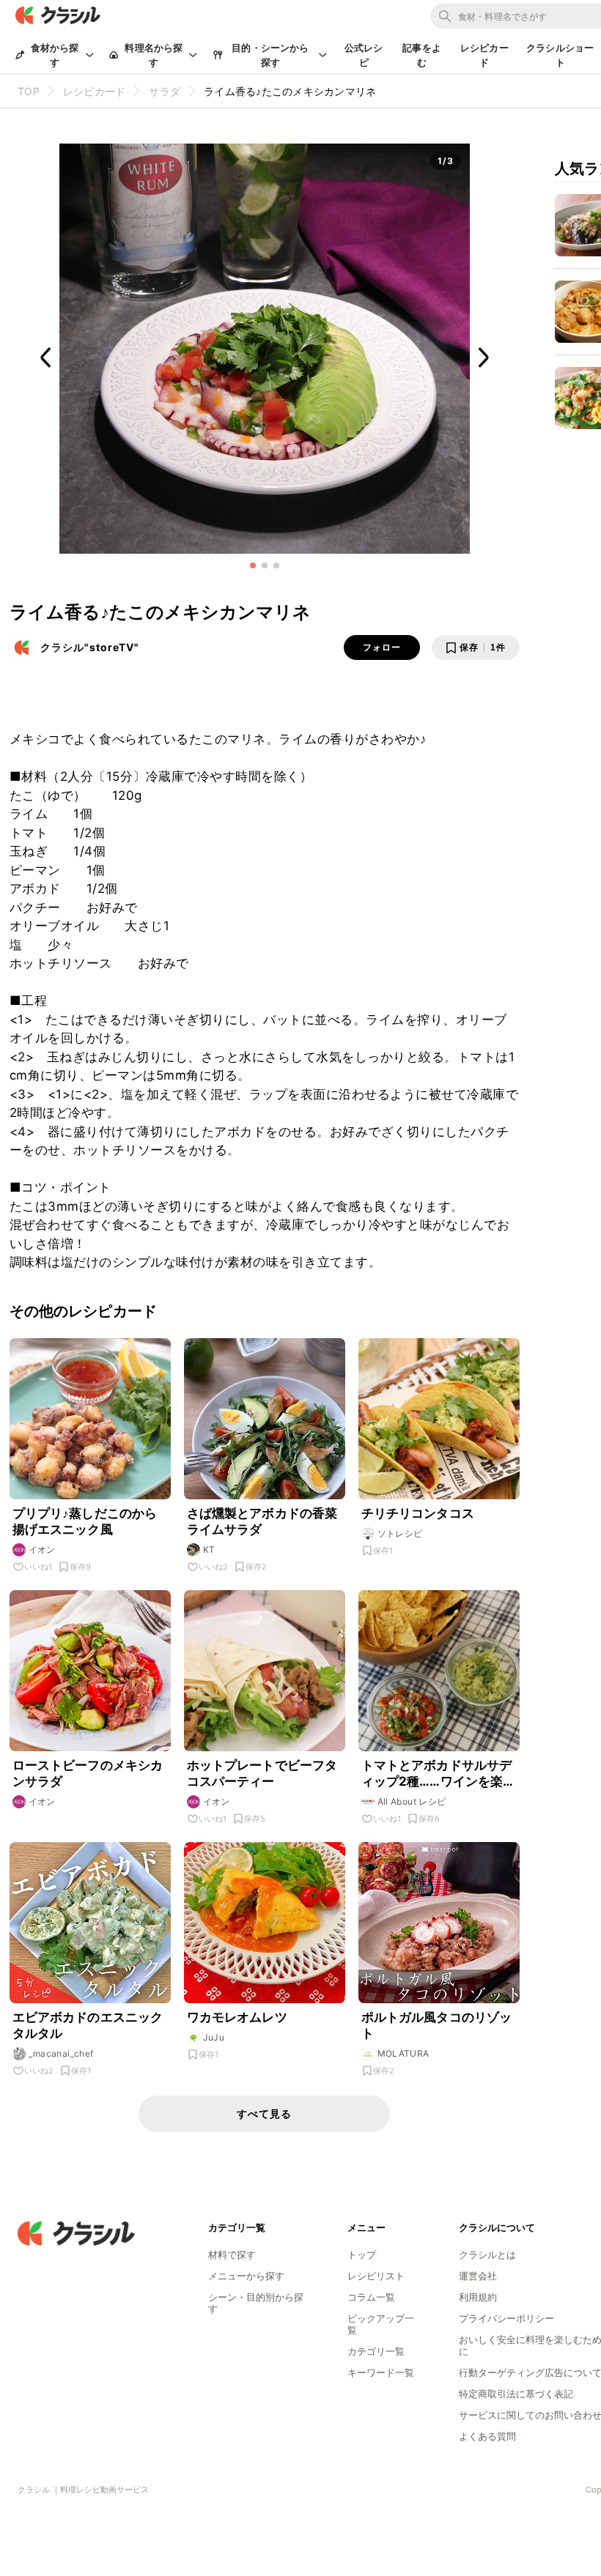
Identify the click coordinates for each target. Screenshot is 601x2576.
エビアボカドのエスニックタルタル (88, 2025)
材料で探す (232, 2254)
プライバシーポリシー (506, 2318)
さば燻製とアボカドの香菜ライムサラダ (262, 1521)
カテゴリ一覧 (376, 2351)
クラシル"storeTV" (90, 647)
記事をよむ (422, 55)
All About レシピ (412, 1801)
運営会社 (478, 2276)
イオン (42, 1549)
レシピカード (484, 55)
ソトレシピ (400, 1533)
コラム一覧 (371, 2297)
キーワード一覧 (381, 2372)
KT (209, 1549)
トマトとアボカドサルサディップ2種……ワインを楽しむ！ (439, 1774)
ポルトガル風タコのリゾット (437, 2025)
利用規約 (478, 2297)
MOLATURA (403, 2053)
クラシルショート (560, 55)
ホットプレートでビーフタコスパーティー (262, 1773)
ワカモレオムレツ (237, 2017)
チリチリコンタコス (418, 1513)
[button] (253, 565)
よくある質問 (487, 2436)
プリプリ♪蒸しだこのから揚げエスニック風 (85, 1521)
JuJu (214, 2037)
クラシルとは (487, 2254)
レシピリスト (376, 2276)
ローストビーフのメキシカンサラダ (88, 1773)
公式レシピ (364, 55)
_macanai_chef (61, 2053)
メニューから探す (246, 2276)
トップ (362, 2254)
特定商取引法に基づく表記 (516, 2394)
